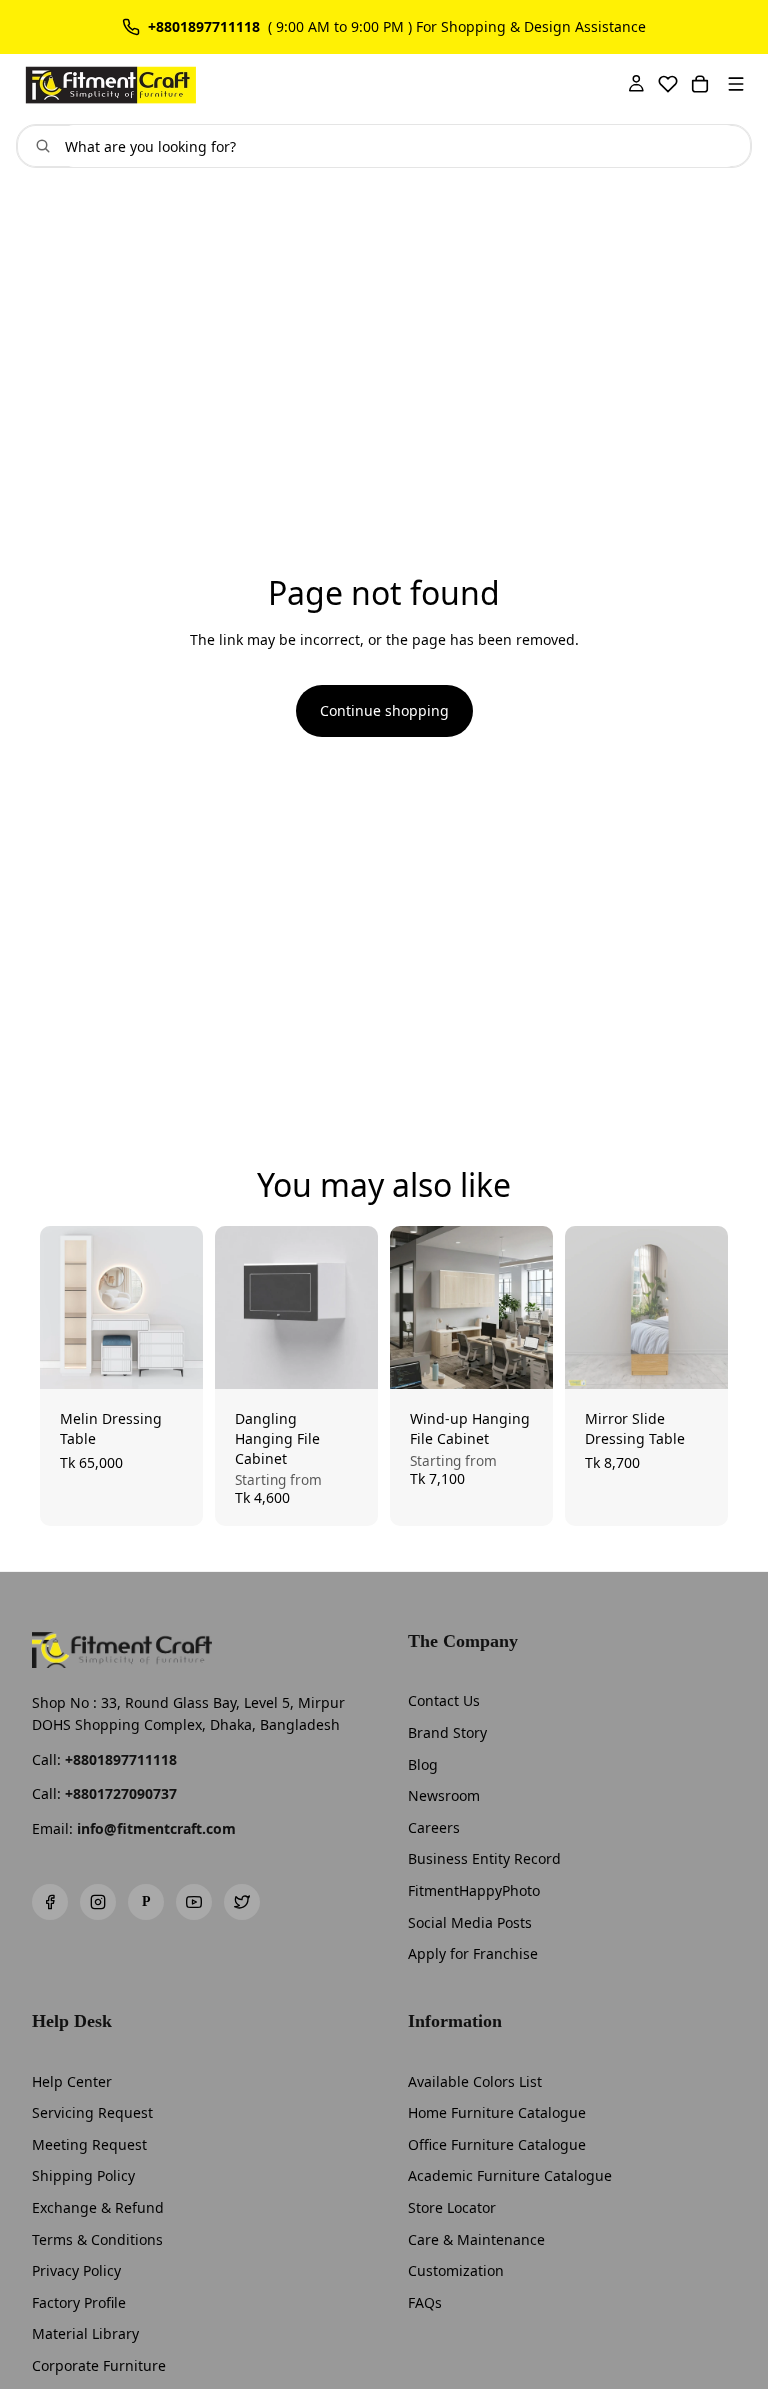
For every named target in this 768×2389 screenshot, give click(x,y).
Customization (456, 2270)
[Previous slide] (62, 1308)
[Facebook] (50, 1902)
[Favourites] (668, 84)
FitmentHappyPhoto (474, 1890)
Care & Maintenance (476, 2239)
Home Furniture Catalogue (497, 2112)
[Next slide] (181, 1308)
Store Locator (452, 2207)
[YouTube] (194, 1902)
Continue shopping (384, 710)
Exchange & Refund (98, 2207)
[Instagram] (98, 1902)
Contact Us (444, 1700)
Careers (434, 1827)
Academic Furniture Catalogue (510, 2175)
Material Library (85, 2333)
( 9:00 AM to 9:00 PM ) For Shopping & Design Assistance (457, 27)
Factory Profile (79, 2302)
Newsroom (444, 1795)
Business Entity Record (484, 1858)
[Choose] (173, 1359)
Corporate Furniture (99, 2365)
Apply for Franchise (473, 1953)
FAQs (425, 2302)
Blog (423, 1764)
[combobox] (400, 146)
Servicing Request (92, 2112)
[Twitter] (242, 1902)
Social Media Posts (470, 1922)
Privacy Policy (76, 2270)
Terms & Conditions (97, 2239)
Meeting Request (89, 2144)
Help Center (72, 2081)
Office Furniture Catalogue (497, 2144)
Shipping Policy (83, 2175)
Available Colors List (475, 2081)
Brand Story (447, 1732)
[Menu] (736, 84)
